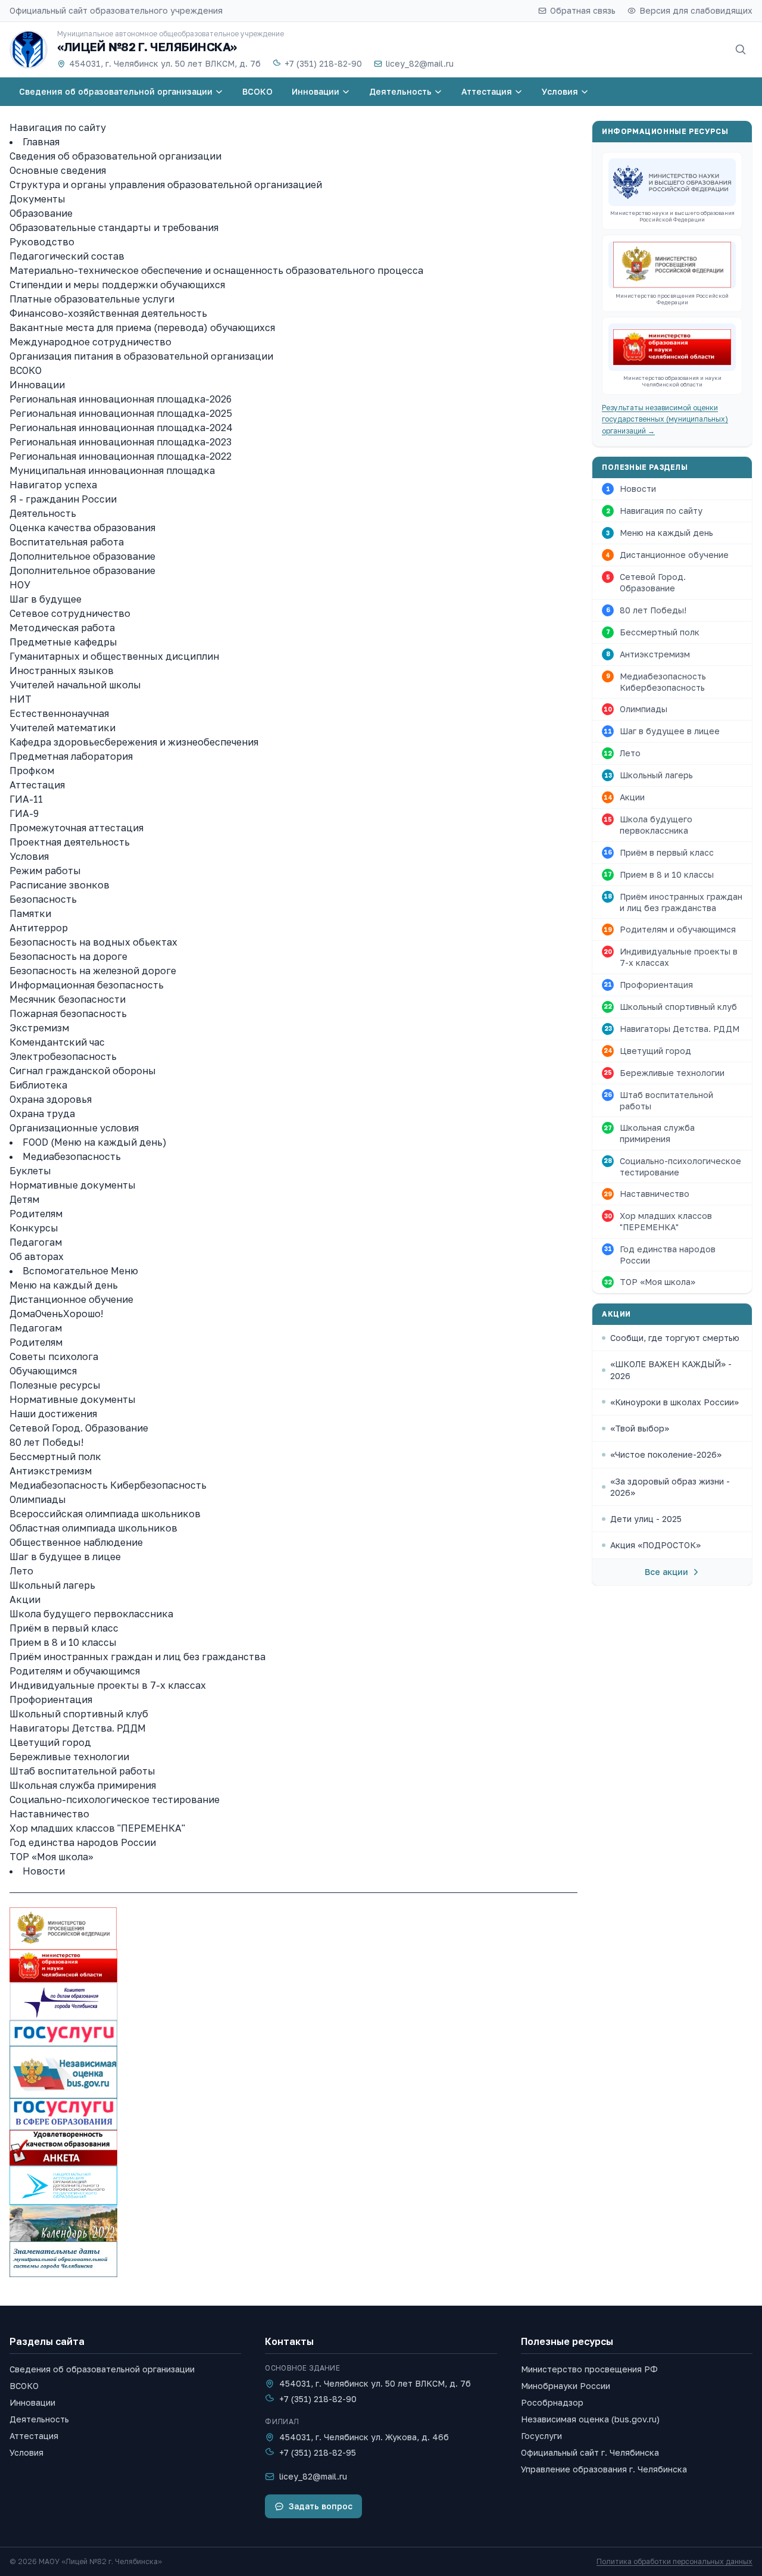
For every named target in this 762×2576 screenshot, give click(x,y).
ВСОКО (26, 370)
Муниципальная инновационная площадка (112, 470)
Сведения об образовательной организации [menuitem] (116, 91)
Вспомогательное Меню (80, 1271)
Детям (24, 1199)
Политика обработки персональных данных (674, 2561)
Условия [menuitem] (560, 91)
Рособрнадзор (552, 2402)
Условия (29, 856)
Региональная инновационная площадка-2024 (121, 428)
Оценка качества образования (82, 528)
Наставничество (49, 1814)
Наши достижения (53, 1414)
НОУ (20, 585)
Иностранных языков (62, 670)
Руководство (42, 242)
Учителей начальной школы (75, 685)
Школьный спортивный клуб (79, 1714)
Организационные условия (74, 1128)
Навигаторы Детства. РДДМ (78, 1728)
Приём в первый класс (64, 1628)
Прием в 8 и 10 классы (63, 1642)
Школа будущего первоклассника (91, 1614)
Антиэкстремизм (51, 1471)
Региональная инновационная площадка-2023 (121, 442)
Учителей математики (63, 728)
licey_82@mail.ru (420, 63)
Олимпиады (38, 1499)
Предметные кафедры (63, 642)
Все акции (666, 1572)
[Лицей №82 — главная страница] (29, 49)
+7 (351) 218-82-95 (318, 2452)
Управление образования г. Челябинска (604, 2469)
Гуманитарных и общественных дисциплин (114, 656)
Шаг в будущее (46, 599)
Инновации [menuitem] (316, 91)
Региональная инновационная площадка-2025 (121, 413)
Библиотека (38, 1085)
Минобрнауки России (566, 2386)
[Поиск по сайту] (741, 49)
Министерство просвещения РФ (589, 2369)
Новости (44, 1871)
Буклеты (30, 1171)
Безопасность (43, 899)
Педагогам (36, 1242)
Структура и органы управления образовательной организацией (166, 185)
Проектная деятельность (70, 842)
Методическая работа (62, 628)
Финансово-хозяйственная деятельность (108, 313)
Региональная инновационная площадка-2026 (121, 399)
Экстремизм (39, 1028)
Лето (21, 1571)
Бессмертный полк (55, 1457)
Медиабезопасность (72, 1156)
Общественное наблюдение (76, 1542)
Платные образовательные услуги (92, 299)
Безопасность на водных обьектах (93, 942)
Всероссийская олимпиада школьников (105, 1514)
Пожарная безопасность (68, 1013)
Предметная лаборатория (71, 756)
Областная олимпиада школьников (93, 1528)
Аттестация (37, 785)
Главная (41, 142)
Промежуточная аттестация (76, 828)
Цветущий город (50, 1742)
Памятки (30, 913)
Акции (25, 1599)
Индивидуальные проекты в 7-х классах (108, 1685)
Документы (38, 199)
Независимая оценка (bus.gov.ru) (590, 2419)
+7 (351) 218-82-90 (323, 63)
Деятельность (43, 513)
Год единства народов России (83, 1842)
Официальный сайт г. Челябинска (590, 2452)
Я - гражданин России (63, 499)
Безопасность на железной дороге (93, 971)
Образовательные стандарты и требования (114, 227)
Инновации (37, 385)
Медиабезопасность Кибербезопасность (108, 1485)
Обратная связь (583, 10)
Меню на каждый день (64, 1285)
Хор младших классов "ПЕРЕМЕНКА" (97, 1828)
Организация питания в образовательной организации (141, 356)
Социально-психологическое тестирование (115, 1800)
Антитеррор (39, 928)
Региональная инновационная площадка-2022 (121, 456)
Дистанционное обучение (71, 1299)
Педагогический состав (67, 256)
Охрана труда (42, 1114)
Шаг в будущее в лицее (65, 1557)
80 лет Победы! (46, 1442)
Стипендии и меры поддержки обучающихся (117, 285)
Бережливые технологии (69, 1757)
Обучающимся (43, 1371)
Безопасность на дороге (68, 956)
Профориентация (51, 1699)
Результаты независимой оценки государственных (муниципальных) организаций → (665, 419)
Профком (32, 771)
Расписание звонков (60, 885)
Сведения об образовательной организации (115, 156)
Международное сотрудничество (90, 342)
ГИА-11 (26, 799)
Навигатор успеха (53, 485)
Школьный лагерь (52, 1585)
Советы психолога (54, 1356)
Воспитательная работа (67, 542)
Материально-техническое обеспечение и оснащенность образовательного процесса (216, 270)
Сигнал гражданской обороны (83, 1071)
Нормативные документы (73, 1185)
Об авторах (37, 1256)
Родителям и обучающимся (75, 1671)
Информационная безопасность (87, 985)
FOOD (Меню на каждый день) (95, 1142)
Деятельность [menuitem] (400, 91)
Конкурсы (34, 1228)
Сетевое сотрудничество (70, 613)
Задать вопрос (321, 2506)
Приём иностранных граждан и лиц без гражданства (138, 1657)
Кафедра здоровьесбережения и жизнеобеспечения (134, 742)
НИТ (21, 699)
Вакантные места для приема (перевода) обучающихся (142, 328)
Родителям (36, 1214)
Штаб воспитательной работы (82, 1771)
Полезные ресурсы (55, 1385)
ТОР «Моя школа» (51, 1857)
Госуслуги (541, 2436)
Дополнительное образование (82, 556)
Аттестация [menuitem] (487, 91)
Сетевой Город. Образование (79, 1428)
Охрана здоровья (51, 1099)
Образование (41, 213)
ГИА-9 (24, 813)
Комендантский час (57, 1042)
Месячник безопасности (68, 999)
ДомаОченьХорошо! (56, 1314)
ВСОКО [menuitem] (257, 91)
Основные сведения (58, 170)
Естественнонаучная (59, 713)
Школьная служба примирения (83, 1785)
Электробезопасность (63, 1056)
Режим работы (45, 871)
